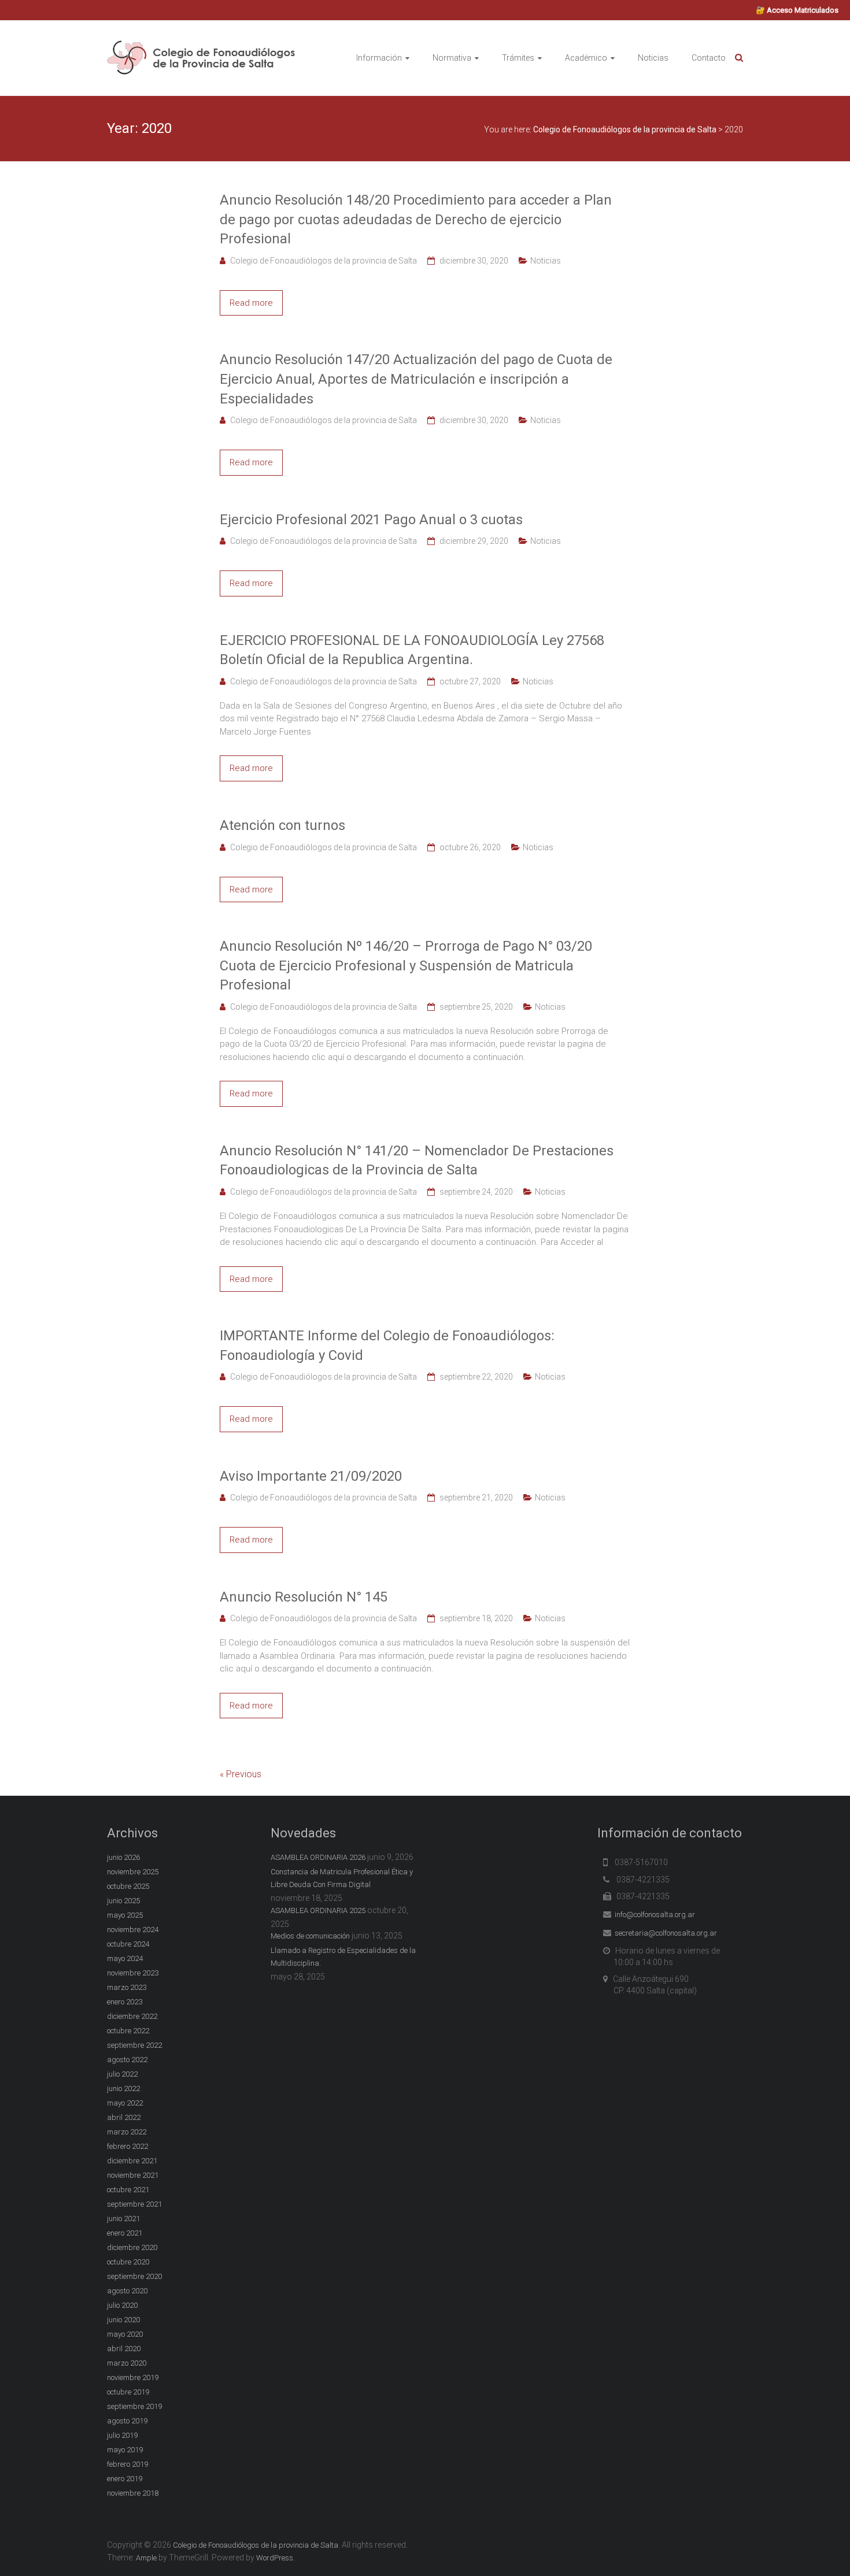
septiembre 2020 (134, 2276)
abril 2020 (124, 2349)
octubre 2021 (128, 2190)
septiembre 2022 (134, 2045)
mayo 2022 (125, 2103)
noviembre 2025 (133, 1872)
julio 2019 (122, 2435)
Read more (251, 303)
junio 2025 (123, 1901)
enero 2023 (125, 2002)
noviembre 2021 (133, 2175)
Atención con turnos (282, 825)
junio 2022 (123, 2088)
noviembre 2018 (133, 2493)
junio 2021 (123, 2219)
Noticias (653, 58)
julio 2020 (122, 2305)
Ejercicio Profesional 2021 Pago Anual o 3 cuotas (371, 520)
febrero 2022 (127, 2146)
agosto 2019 (127, 2421)
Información (379, 58)
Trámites (518, 58)
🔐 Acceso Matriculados (797, 10)
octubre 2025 (128, 1886)
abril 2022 (124, 2117)
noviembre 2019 (133, 2377)
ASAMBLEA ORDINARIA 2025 (318, 1910)
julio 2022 (122, 2074)
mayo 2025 (125, 1915)
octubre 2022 (128, 2031)
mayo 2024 (125, 1958)
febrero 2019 (127, 2464)
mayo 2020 (125, 2334)
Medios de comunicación (310, 1936)
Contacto (709, 58)
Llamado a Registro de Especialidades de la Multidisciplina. (343, 1957)
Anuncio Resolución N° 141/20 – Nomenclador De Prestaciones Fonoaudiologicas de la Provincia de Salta (417, 1161)
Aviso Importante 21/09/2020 (311, 1476)
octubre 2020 (128, 2262)
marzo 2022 (127, 2132)
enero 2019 (125, 2479)
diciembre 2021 (132, 2161)
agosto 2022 (127, 2060)
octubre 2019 (128, 2392)
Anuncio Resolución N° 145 (304, 1597)
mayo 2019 (125, 2450)
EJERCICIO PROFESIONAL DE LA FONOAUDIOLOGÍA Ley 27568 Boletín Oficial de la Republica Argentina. (412, 650)
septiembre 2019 (134, 2406)
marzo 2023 (127, 1987)
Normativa (452, 58)
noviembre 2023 (133, 1973)
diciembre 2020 (132, 2247)
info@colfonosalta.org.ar (655, 1915)
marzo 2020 (127, 2363)
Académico (586, 58)
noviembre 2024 (133, 1930)
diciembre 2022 (132, 2016)
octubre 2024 (128, 1944)
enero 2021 (125, 2233)
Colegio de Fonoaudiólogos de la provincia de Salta (324, 261)
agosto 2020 (127, 2291)
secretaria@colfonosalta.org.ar (666, 1933)
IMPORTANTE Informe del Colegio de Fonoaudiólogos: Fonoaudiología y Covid (387, 1346)
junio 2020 (123, 2320)
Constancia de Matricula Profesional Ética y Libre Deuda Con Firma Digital (342, 1878)
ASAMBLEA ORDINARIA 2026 (318, 1857)
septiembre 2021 (134, 2204)
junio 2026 (123, 1857)
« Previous (241, 1774)
